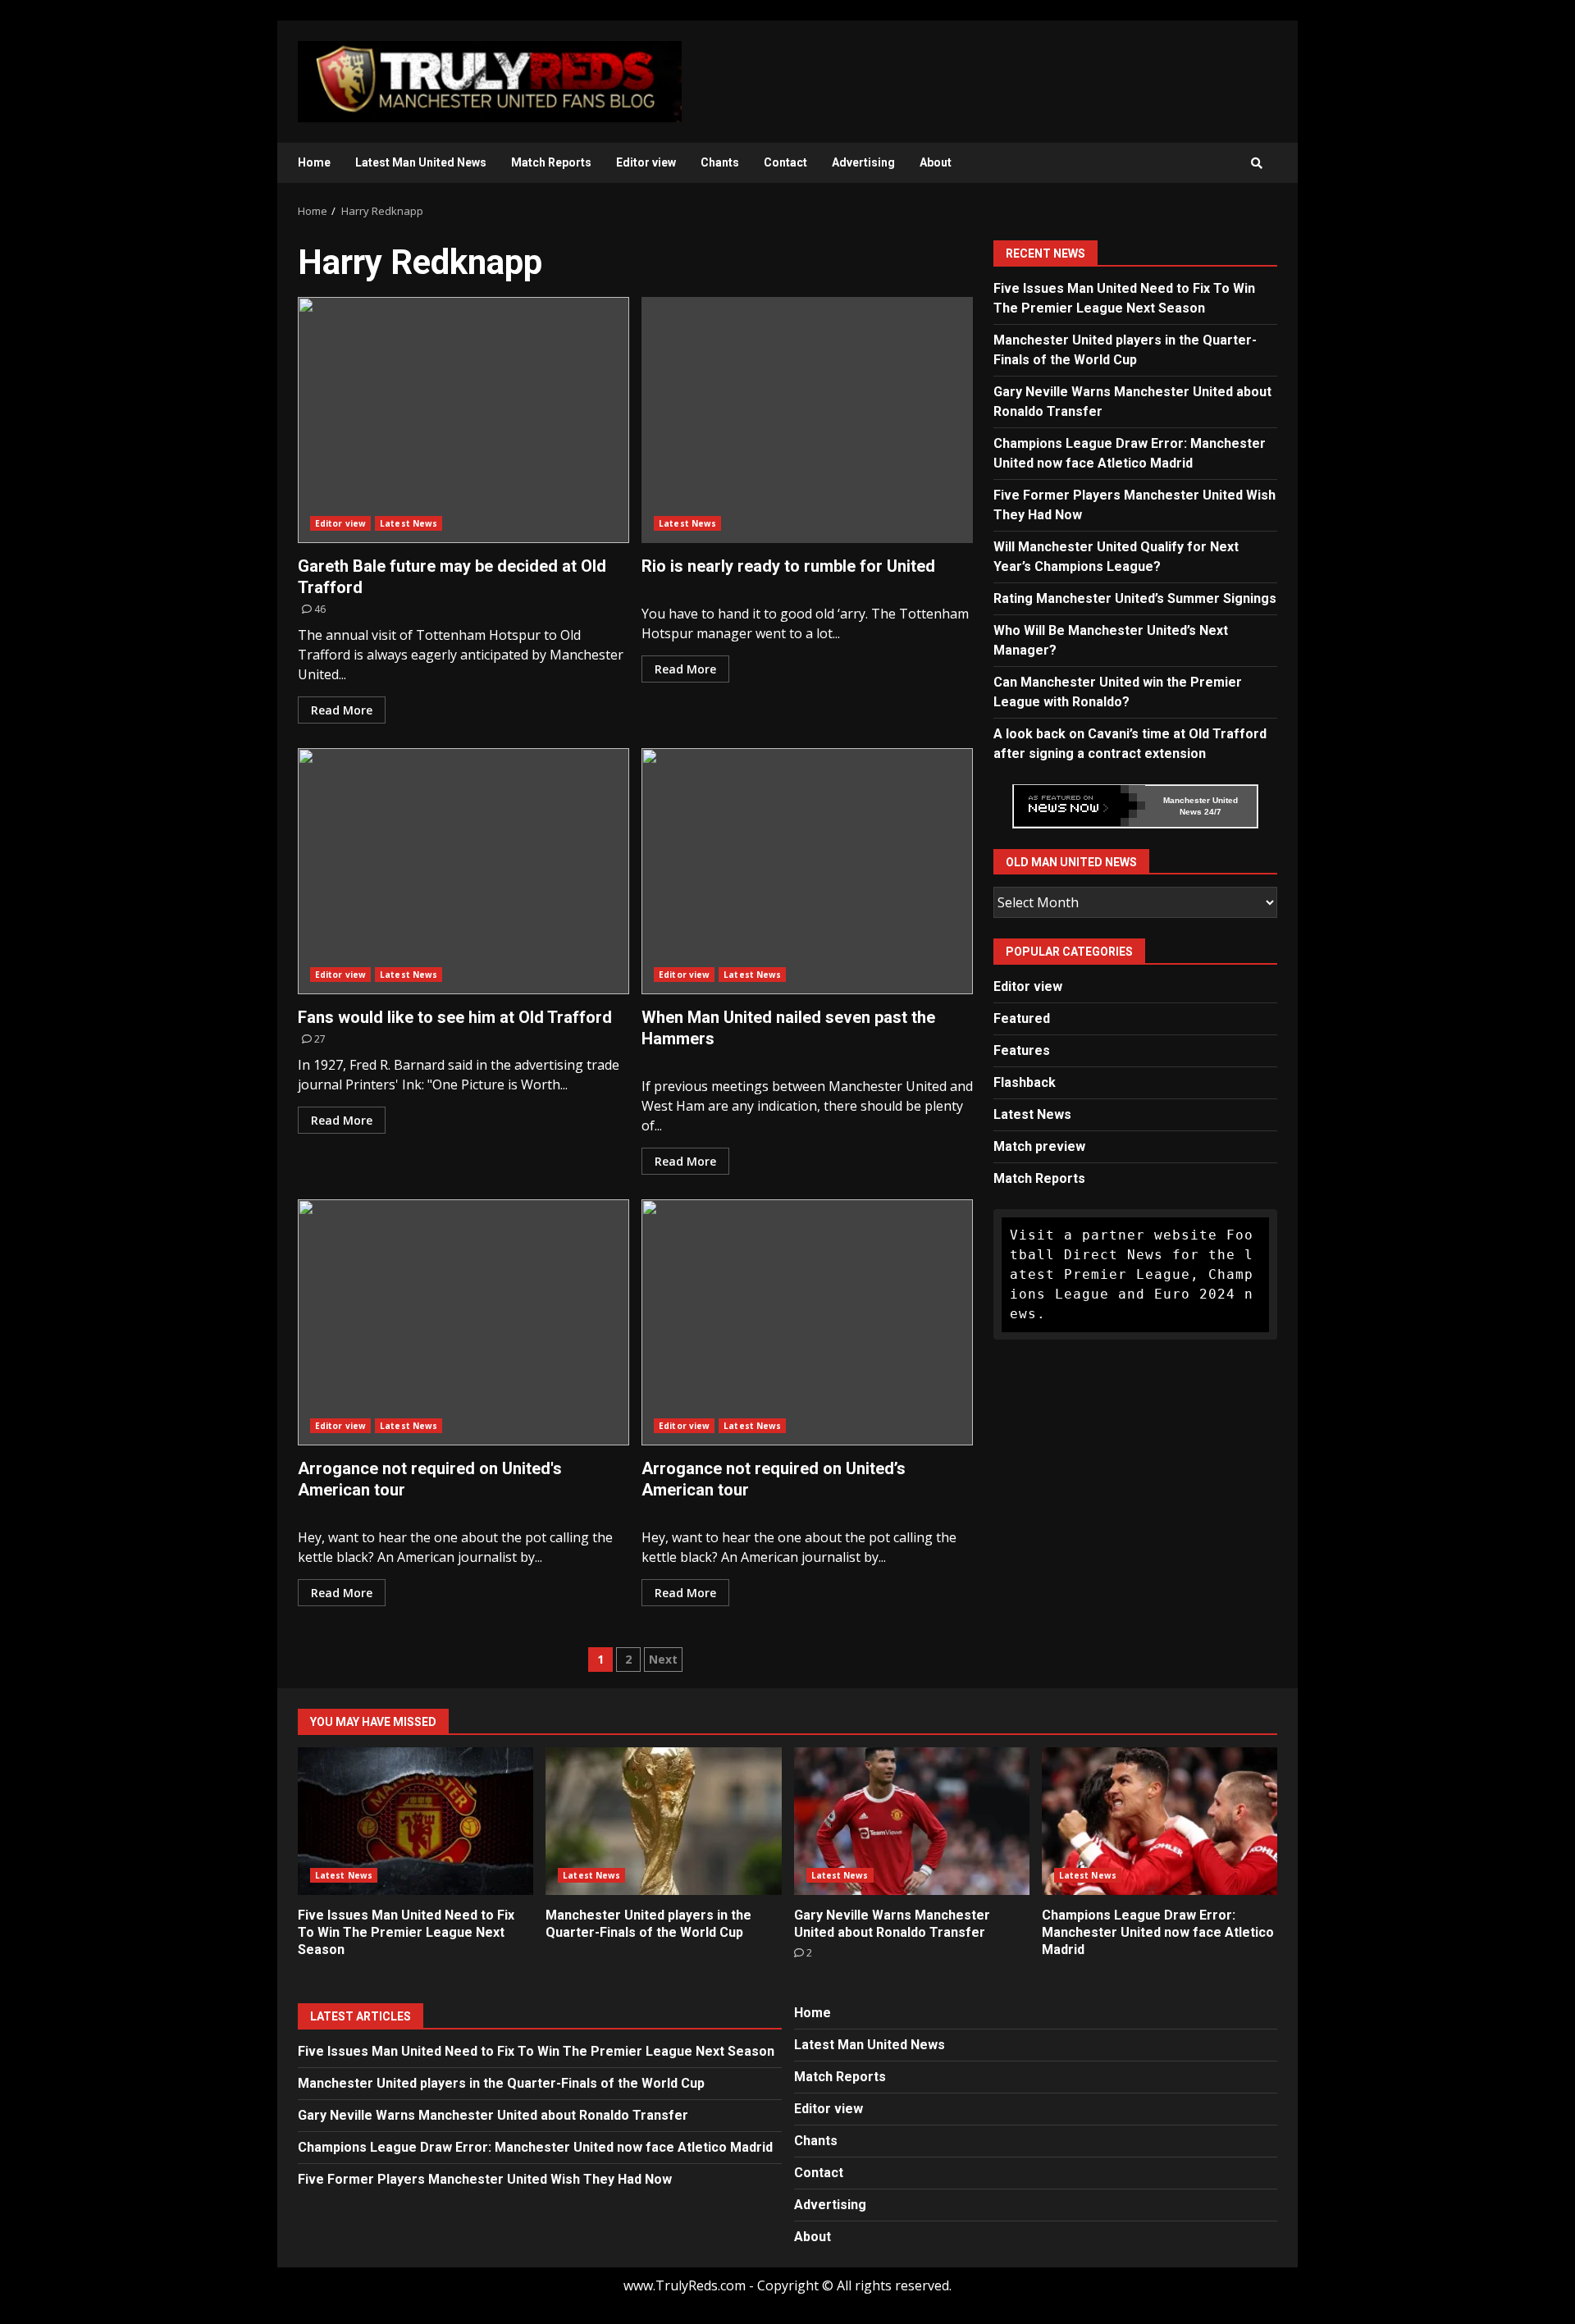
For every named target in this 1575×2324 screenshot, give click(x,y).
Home (314, 162)
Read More (342, 710)
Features (1022, 1050)
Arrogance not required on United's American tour (463, 1322)
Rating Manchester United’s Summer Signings (1135, 598)
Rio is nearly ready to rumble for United (807, 420)
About (936, 162)
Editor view (646, 162)
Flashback (1025, 1082)
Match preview (1039, 1146)
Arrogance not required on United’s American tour (807, 1322)
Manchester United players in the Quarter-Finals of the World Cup (663, 1821)
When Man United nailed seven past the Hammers (807, 871)
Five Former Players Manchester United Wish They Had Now (485, 2179)
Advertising (863, 162)
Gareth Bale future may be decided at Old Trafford (463, 420)
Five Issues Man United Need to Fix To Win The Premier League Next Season (415, 1821)
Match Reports (551, 162)
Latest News (409, 523)
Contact (785, 162)
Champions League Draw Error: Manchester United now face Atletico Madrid (1160, 1821)
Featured (1022, 1018)
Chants (720, 162)
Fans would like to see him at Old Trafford (463, 871)
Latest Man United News (421, 162)
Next (663, 1659)
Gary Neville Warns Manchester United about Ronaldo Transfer (912, 1821)
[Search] (1257, 163)
